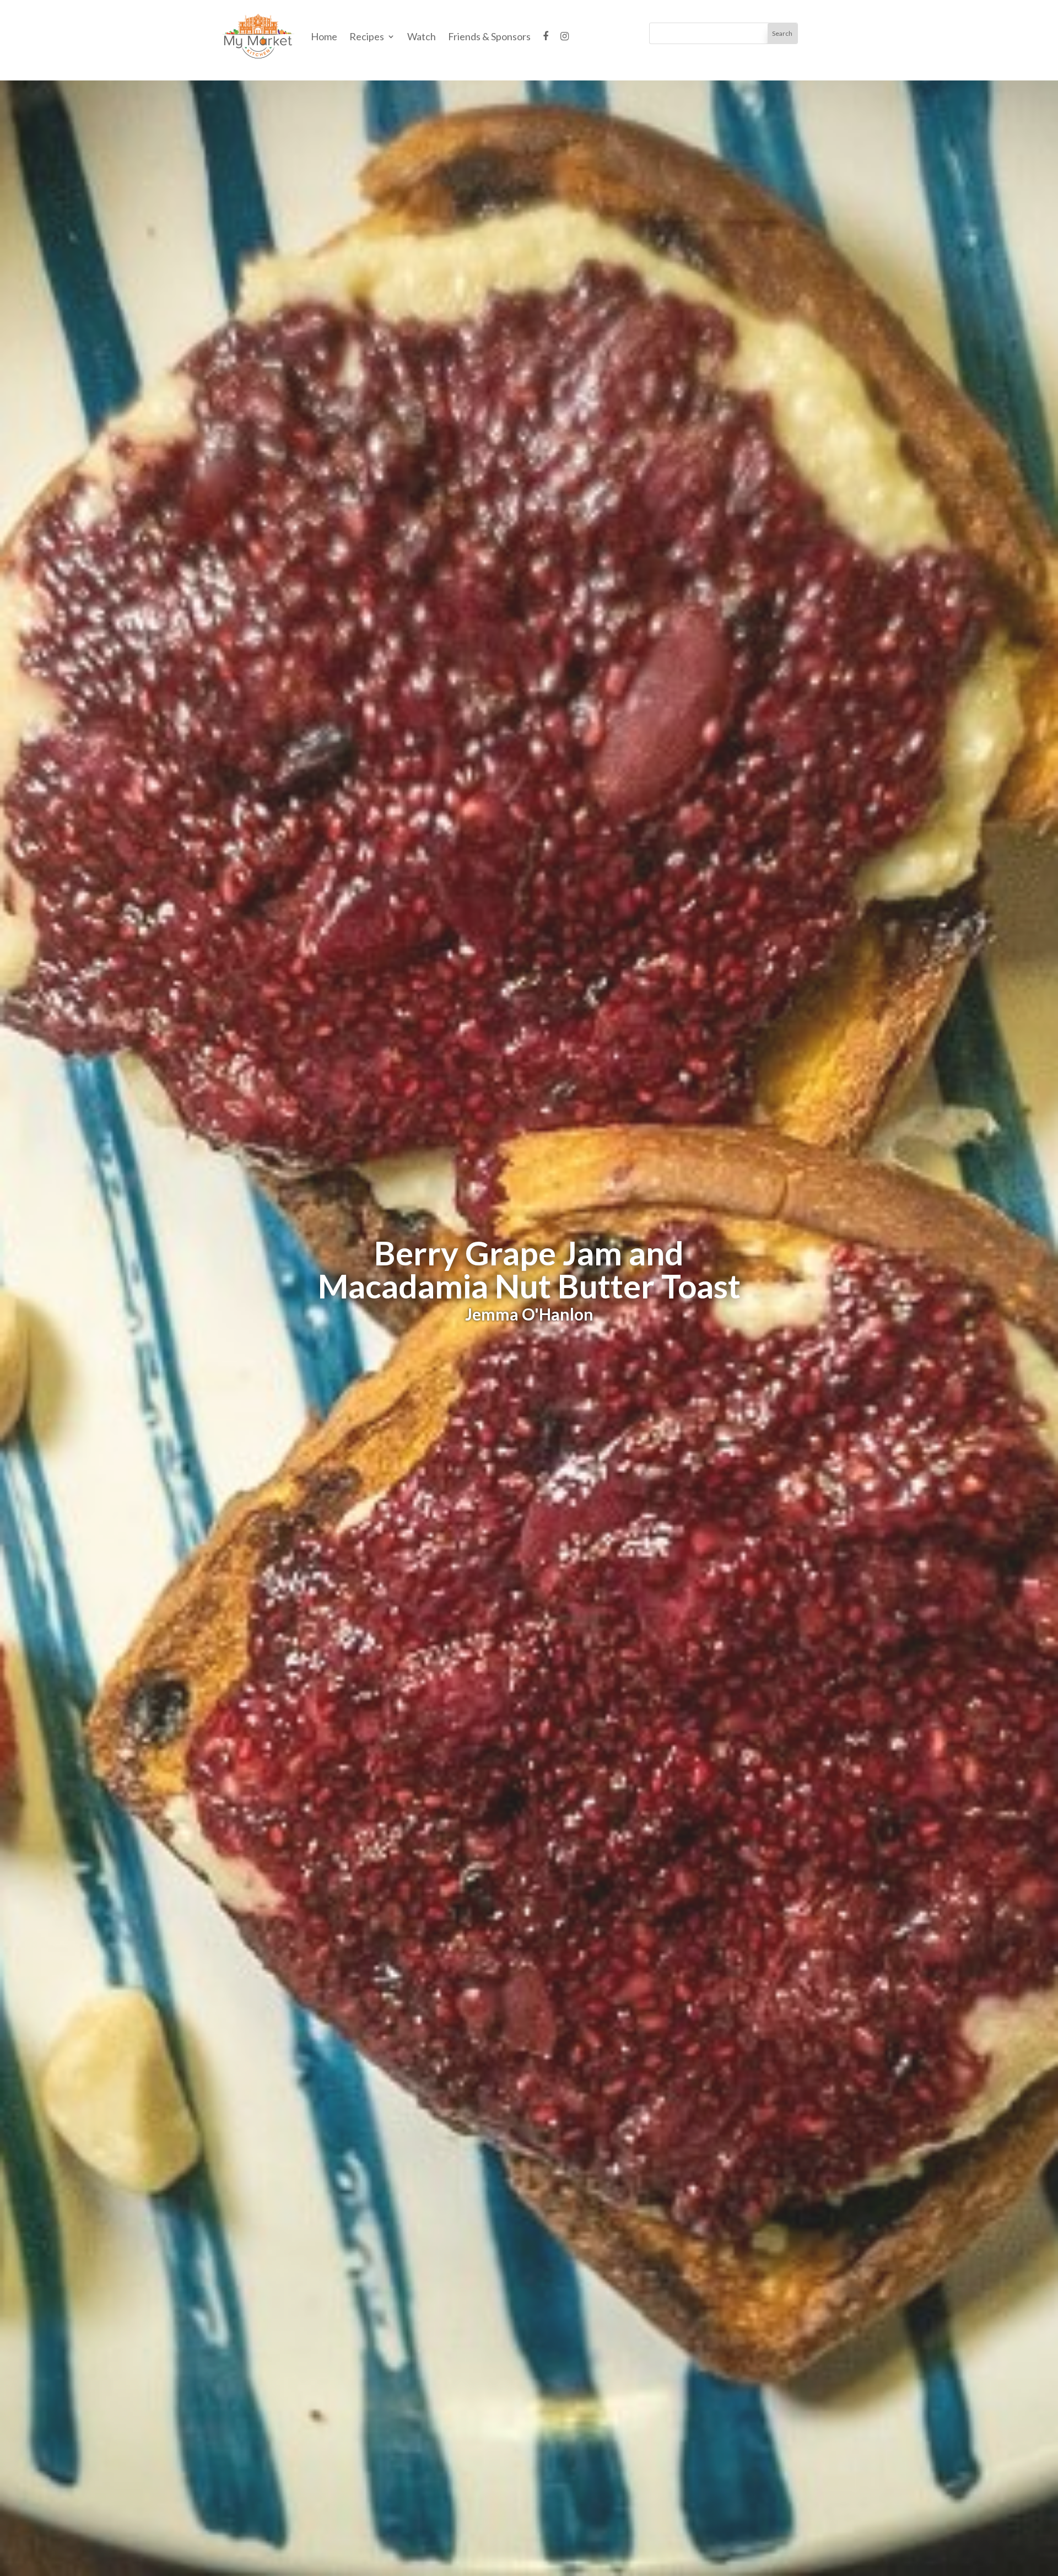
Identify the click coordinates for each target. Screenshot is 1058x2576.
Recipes (367, 36)
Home (324, 36)
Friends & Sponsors (489, 36)
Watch (422, 36)
